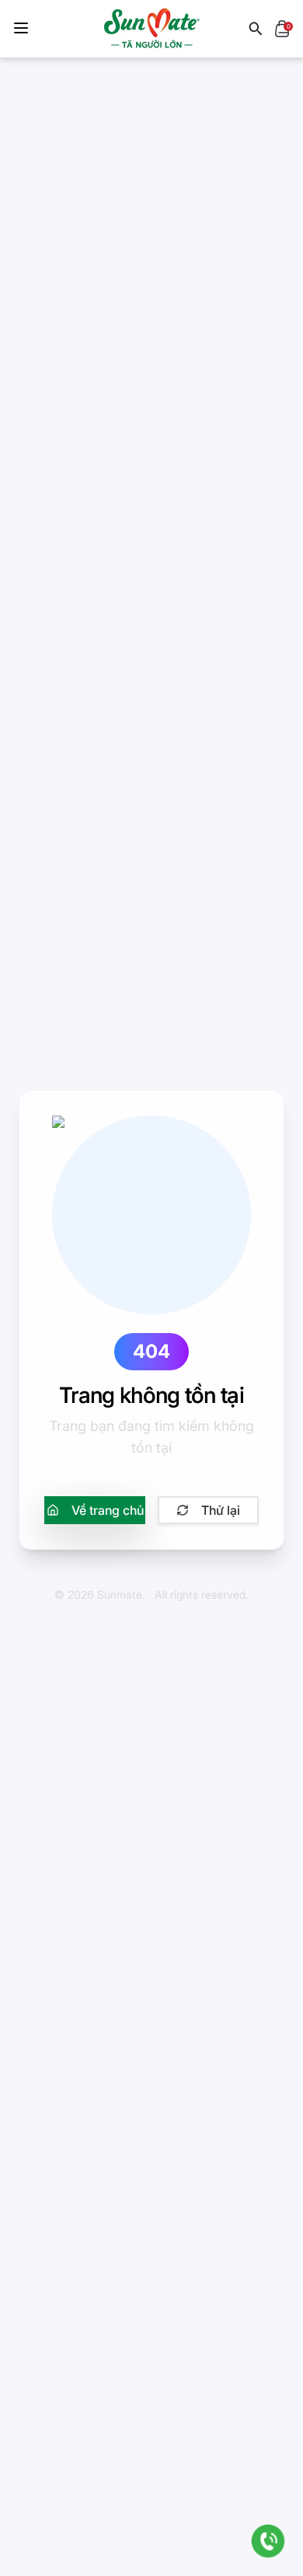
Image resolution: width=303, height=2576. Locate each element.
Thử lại (221, 1510)
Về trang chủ (108, 1510)
